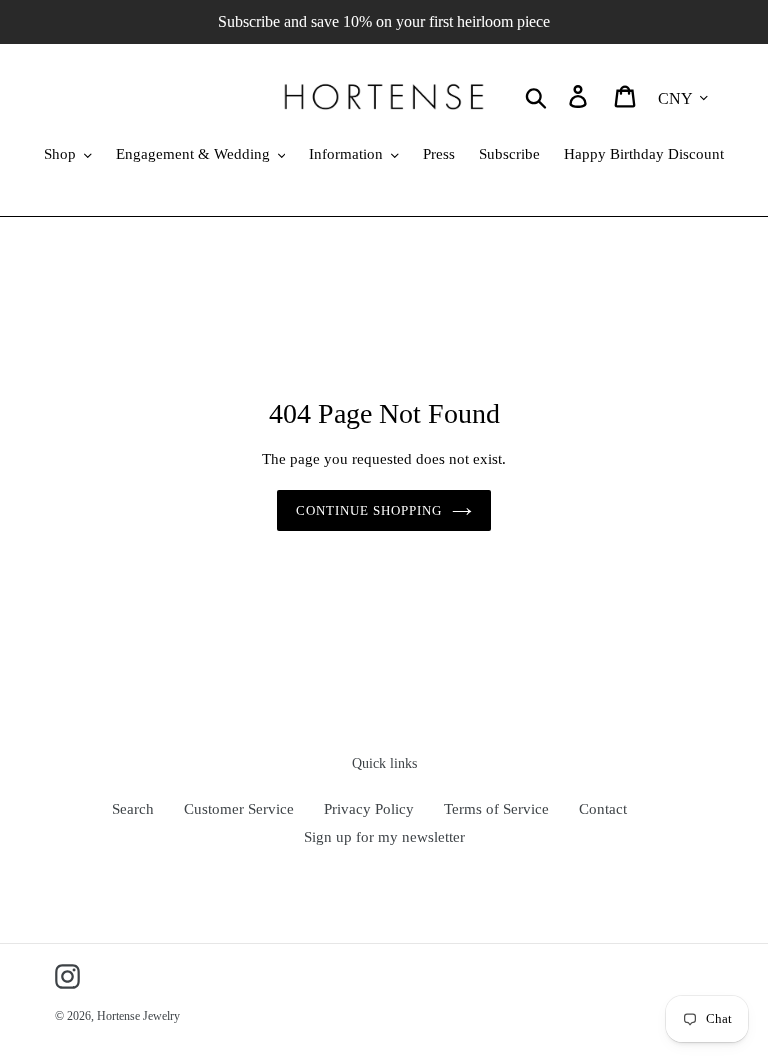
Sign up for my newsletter (384, 837)
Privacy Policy (369, 809)
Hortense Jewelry (138, 1016)
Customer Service (239, 809)
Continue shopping (369, 510)
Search (133, 809)
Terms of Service (496, 809)
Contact (603, 809)
